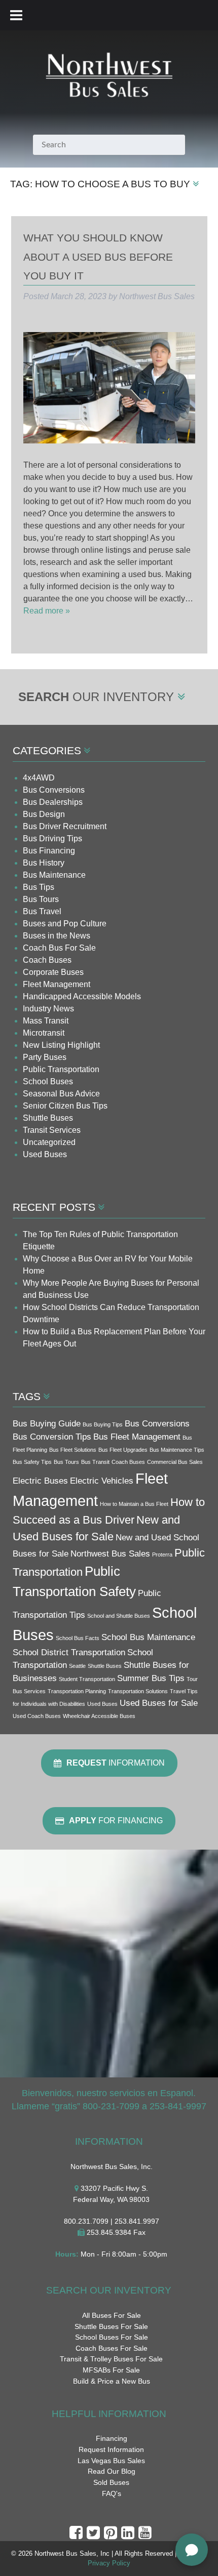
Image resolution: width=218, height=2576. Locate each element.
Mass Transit (46, 1021)
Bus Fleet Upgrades (123, 1450)
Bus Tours (41, 899)
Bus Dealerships (53, 802)
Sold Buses (111, 2482)
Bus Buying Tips (103, 1424)
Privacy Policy (109, 2563)
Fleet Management (57, 984)
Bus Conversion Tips (52, 1437)
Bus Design (44, 814)
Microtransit (44, 1033)
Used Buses (45, 1154)
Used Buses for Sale (159, 1703)
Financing (112, 2438)
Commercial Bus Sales (175, 1462)
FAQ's (112, 2493)
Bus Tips (39, 887)
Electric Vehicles (102, 1481)
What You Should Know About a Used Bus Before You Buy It (98, 257)
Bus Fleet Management (137, 1437)
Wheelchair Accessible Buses (99, 1716)
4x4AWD (39, 778)
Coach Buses (47, 960)
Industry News (48, 1009)
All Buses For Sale (112, 2315)
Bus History (44, 863)
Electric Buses (40, 1481)
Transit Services (52, 1130)
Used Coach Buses (37, 1716)
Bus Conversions (54, 790)
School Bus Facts (78, 1638)
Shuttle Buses (48, 1118)
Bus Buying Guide (47, 1424)
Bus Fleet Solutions (73, 1450)
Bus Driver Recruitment (65, 826)
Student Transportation (87, 1679)
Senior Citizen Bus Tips (65, 1106)
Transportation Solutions (138, 1691)
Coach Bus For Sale (59, 948)
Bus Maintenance (54, 875)
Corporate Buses (53, 972)
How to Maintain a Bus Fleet (134, 1504)
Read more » (47, 611)
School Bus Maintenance (148, 1637)
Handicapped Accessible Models (82, 996)
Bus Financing (49, 851)
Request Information (111, 2449)
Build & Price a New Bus (112, 2381)
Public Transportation (61, 1069)
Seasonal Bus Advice (61, 1094)
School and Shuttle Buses (119, 1616)
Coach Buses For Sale (112, 2348)
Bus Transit (95, 1462)
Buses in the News (57, 936)
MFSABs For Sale (111, 2370)
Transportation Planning (77, 1691)
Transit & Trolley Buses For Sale (111, 2359)
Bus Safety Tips (32, 1462)
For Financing (116, 1821)
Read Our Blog (112, 2471)
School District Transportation (69, 1652)
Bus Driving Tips (52, 839)
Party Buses (45, 1057)
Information (116, 1763)
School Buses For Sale (112, 2337)
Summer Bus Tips (151, 1678)
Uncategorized (49, 1142)
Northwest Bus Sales (110, 1554)
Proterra (162, 1555)
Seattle (77, 1666)
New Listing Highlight (61, 1045)
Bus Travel (42, 911)
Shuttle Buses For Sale (111, 2326)
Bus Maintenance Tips (177, 1450)
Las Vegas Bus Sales (111, 2461)
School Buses (48, 1081)
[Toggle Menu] (16, 15)
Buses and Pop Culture (65, 924)
